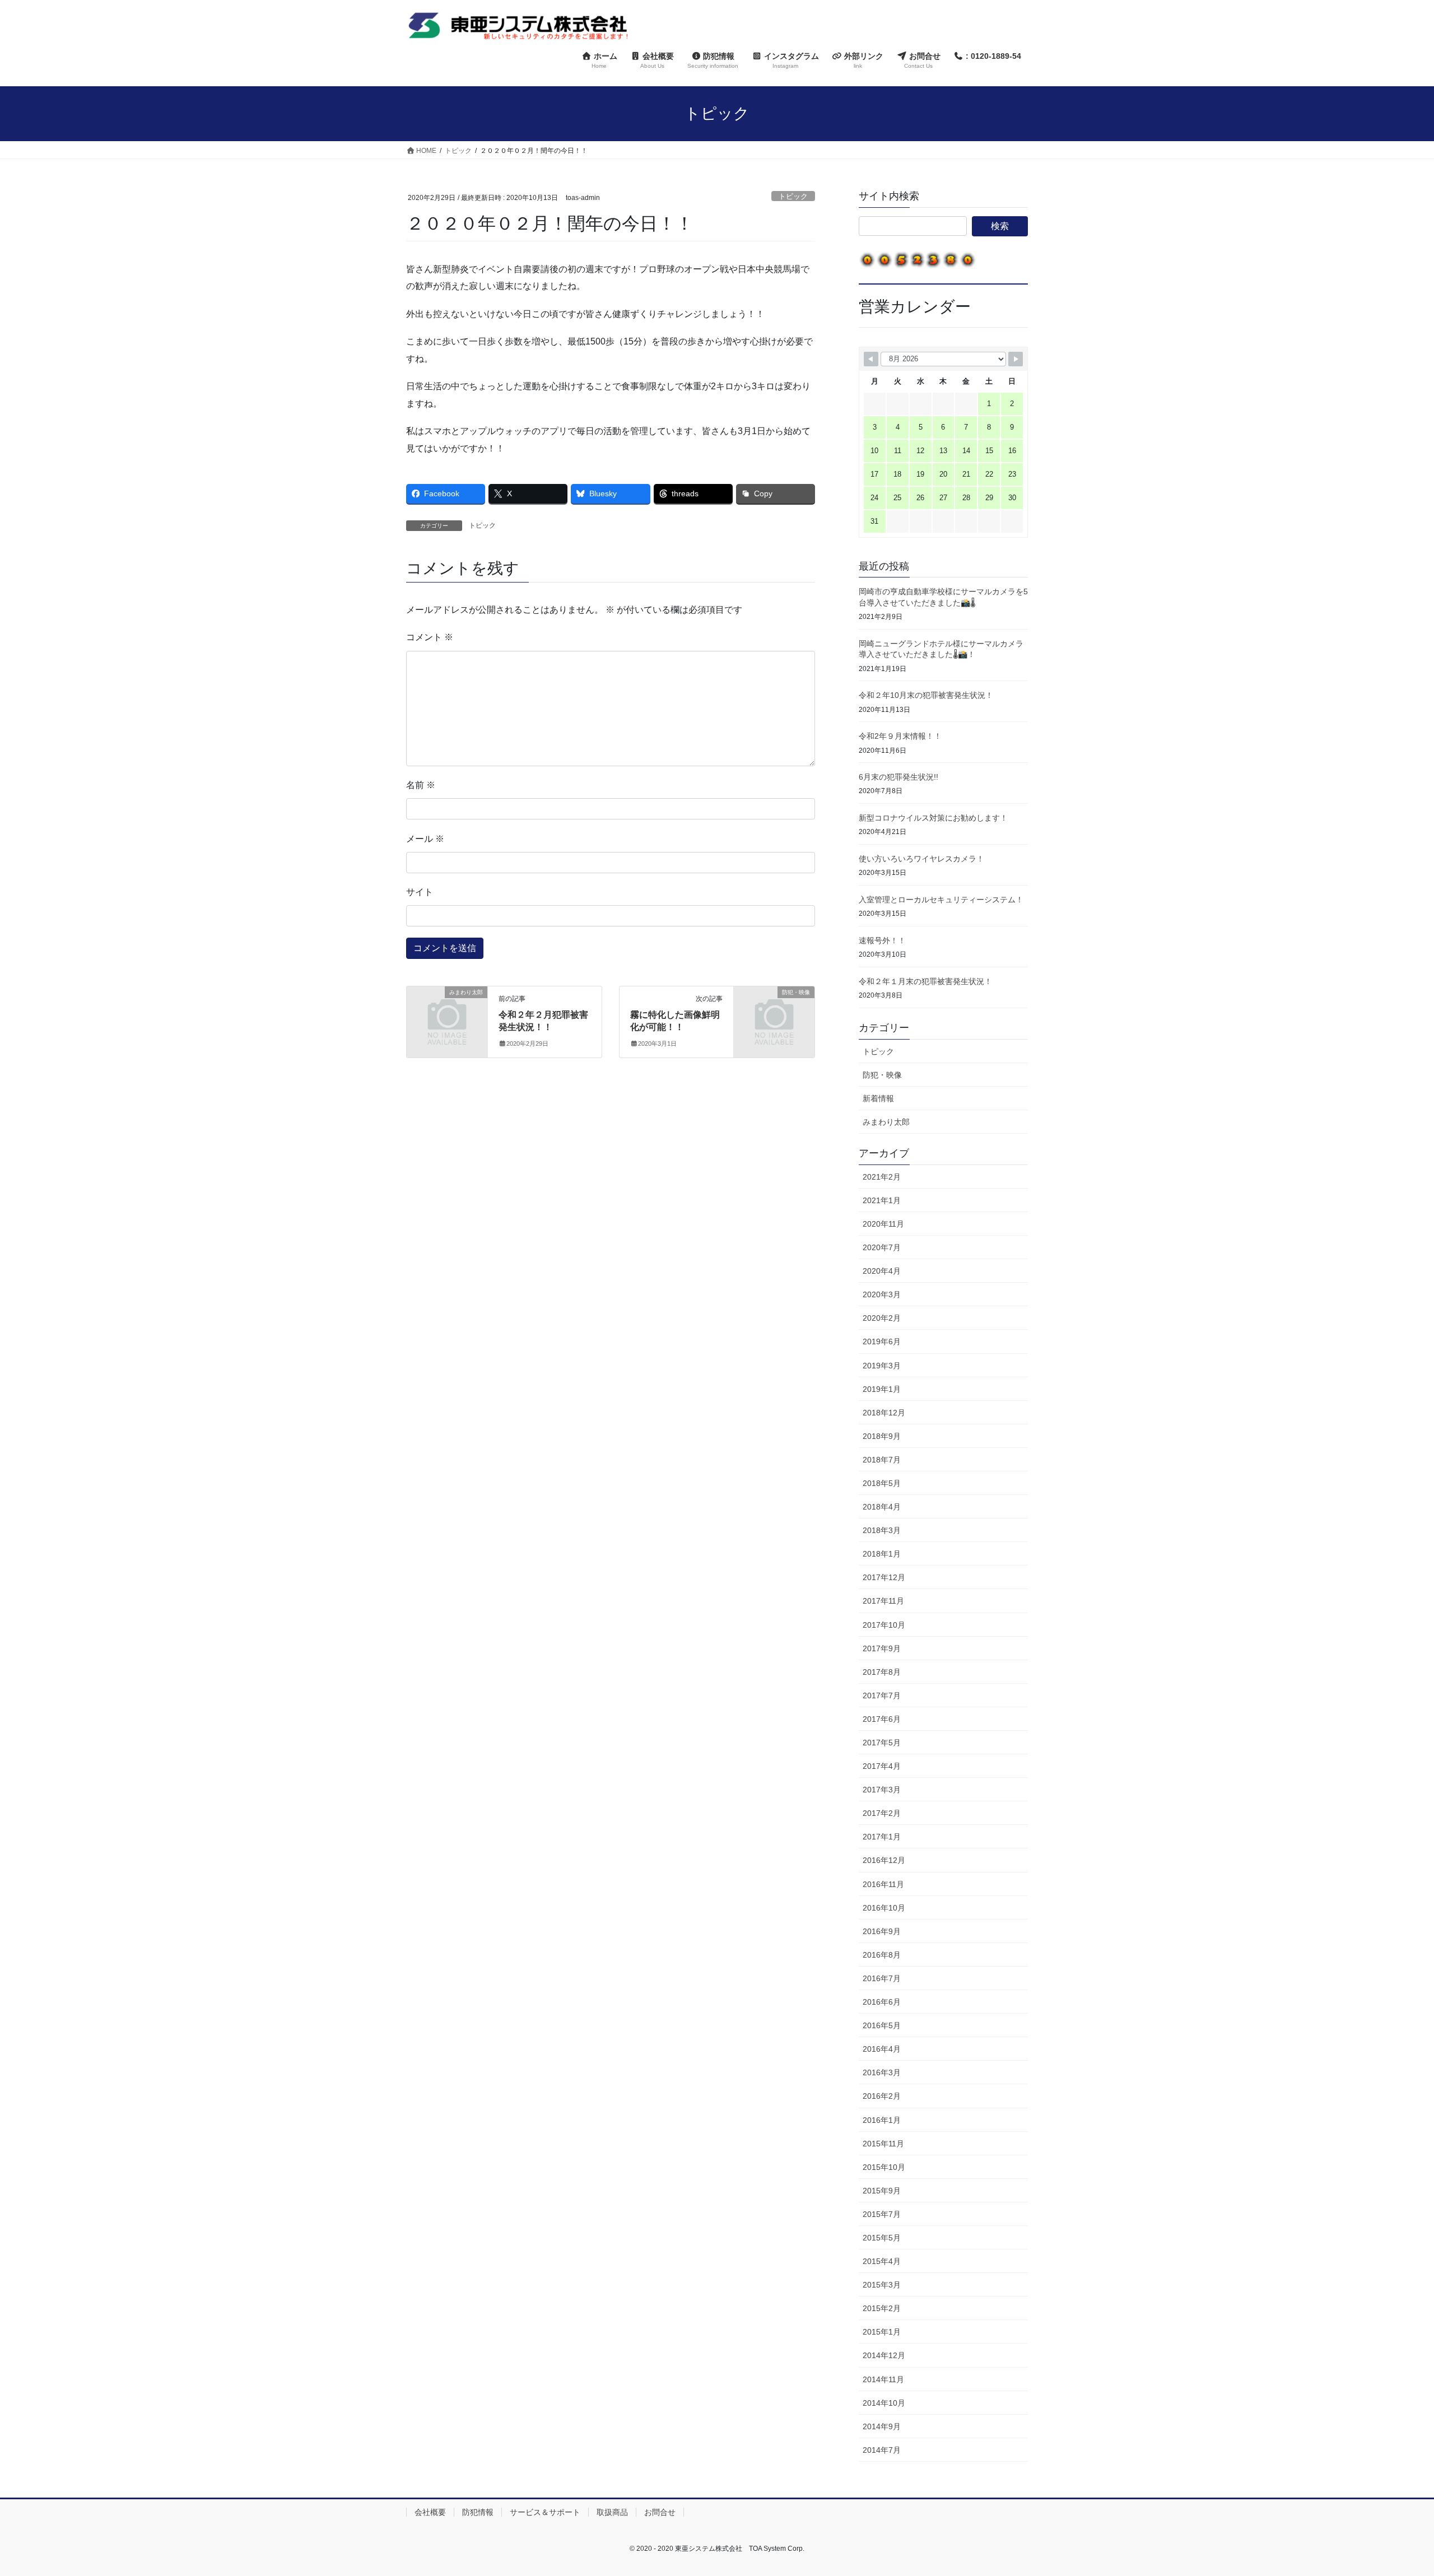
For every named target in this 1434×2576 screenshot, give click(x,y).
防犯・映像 (882, 1075)
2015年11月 (883, 2144)
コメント (430, 637)
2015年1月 (882, 2332)
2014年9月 (882, 2426)
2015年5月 (882, 2238)
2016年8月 (882, 1955)
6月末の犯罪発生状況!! (898, 777)
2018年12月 (884, 1413)
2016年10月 (884, 1908)
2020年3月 (882, 1294)
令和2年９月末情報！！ (900, 736)
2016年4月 (882, 2049)
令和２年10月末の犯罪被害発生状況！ (926, 695)
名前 (421, 785)
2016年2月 (882, 2096)
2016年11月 (883, 1884)
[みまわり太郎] (447, 1010)
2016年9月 (882, 1931)
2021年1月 (882, 1200)
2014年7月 (882, 2450)
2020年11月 (883, 1224)
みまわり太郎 (886, 1122)
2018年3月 (882, 1530)
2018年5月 (882, 1483)
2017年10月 (884, 1625)
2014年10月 (884, 2403)
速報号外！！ (882, 940)
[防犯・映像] (774, 1010)
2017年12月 (884, 1577)
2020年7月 (882, 1247)
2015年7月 (882, 2214)
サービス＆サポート (545, 2512)
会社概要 (430, 2512)
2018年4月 (882, 1507)
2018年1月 (882, 1554)
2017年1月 (882, 1837)
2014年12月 (884, 2355)
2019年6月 (882, 1341)
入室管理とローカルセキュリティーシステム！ (941, 900)
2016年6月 (882, 2002)
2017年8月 (882, 1672)
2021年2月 (882, 1177)
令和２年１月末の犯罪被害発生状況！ (925, 981)
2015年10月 (884, 2167)
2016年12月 (884, 1860)
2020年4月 (882, 1271)
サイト (420, 892)
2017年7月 (882, 1695)
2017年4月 (882, 1766)
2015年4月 (882, 2261)
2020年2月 (882, 1318)
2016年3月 (882, 2072)
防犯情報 (478, 2512)
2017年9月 (882, 1648)
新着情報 (878, 1098)
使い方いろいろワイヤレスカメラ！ (921, 859)
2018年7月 (882, 1460)
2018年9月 (882, 1436)
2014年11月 (883, 2379)
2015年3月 (882, 2285)
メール (425, 839)
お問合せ (660, 2512)
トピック (793, 196)
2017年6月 (882, 1719)
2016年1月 (882, 2120)
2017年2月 (882, 1813)
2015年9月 (882, 2191)
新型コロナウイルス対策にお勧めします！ (933, 818)
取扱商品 (612, 2512)
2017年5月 (882, 1743)
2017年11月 (883, 1601)
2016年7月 (882, 1978)
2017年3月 (882, 1790)
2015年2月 (882, 2308)
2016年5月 (882, 2025)
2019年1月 (882, 1389)
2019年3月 (882, 1366)
